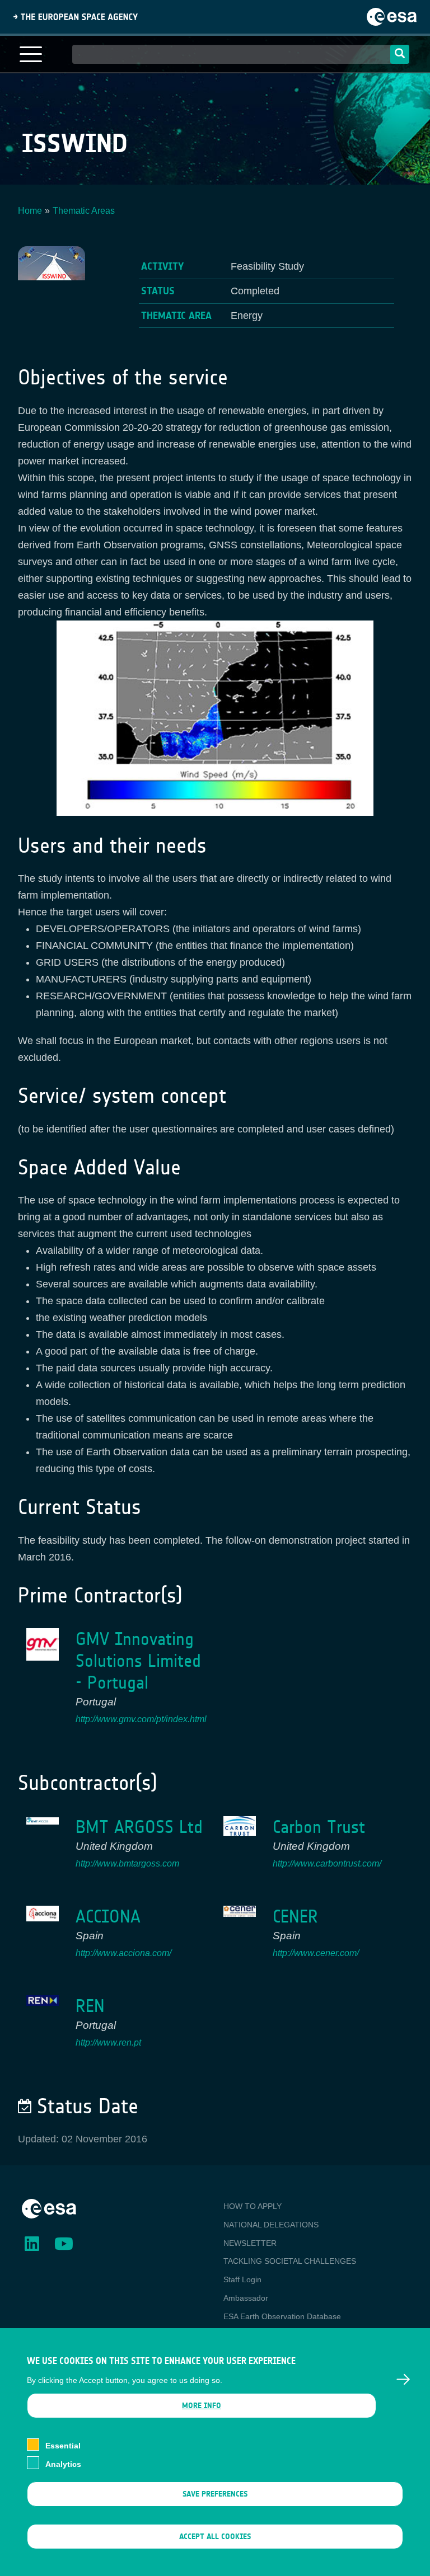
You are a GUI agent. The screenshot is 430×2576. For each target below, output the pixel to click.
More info (202, 2406)
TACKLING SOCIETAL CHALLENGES (290, 2261)
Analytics (63, 2464)
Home (30, 211)
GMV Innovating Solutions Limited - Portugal (138, 1661)
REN (90, 2006)
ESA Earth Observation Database (282, 2316)
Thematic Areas (84, 211)
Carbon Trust (319, 1827)
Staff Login (242, 2279)
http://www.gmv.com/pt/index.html (141, 1719)
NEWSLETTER (250, 2243)
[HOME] (49, 2208)
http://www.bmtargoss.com (127, 1863)
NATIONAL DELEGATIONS (271, 2225)
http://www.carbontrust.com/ (327, 1863)
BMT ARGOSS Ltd (139, 1827)
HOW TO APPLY (253, 2206)
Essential (63, 2446)
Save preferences (215, 2494)
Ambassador (246, 2298)
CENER (295, 1917)
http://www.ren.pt (108, 2043)
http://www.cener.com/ (316, 1953)
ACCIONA (108, 1917)
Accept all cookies (215, 2537)
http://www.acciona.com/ (123, 1953)
